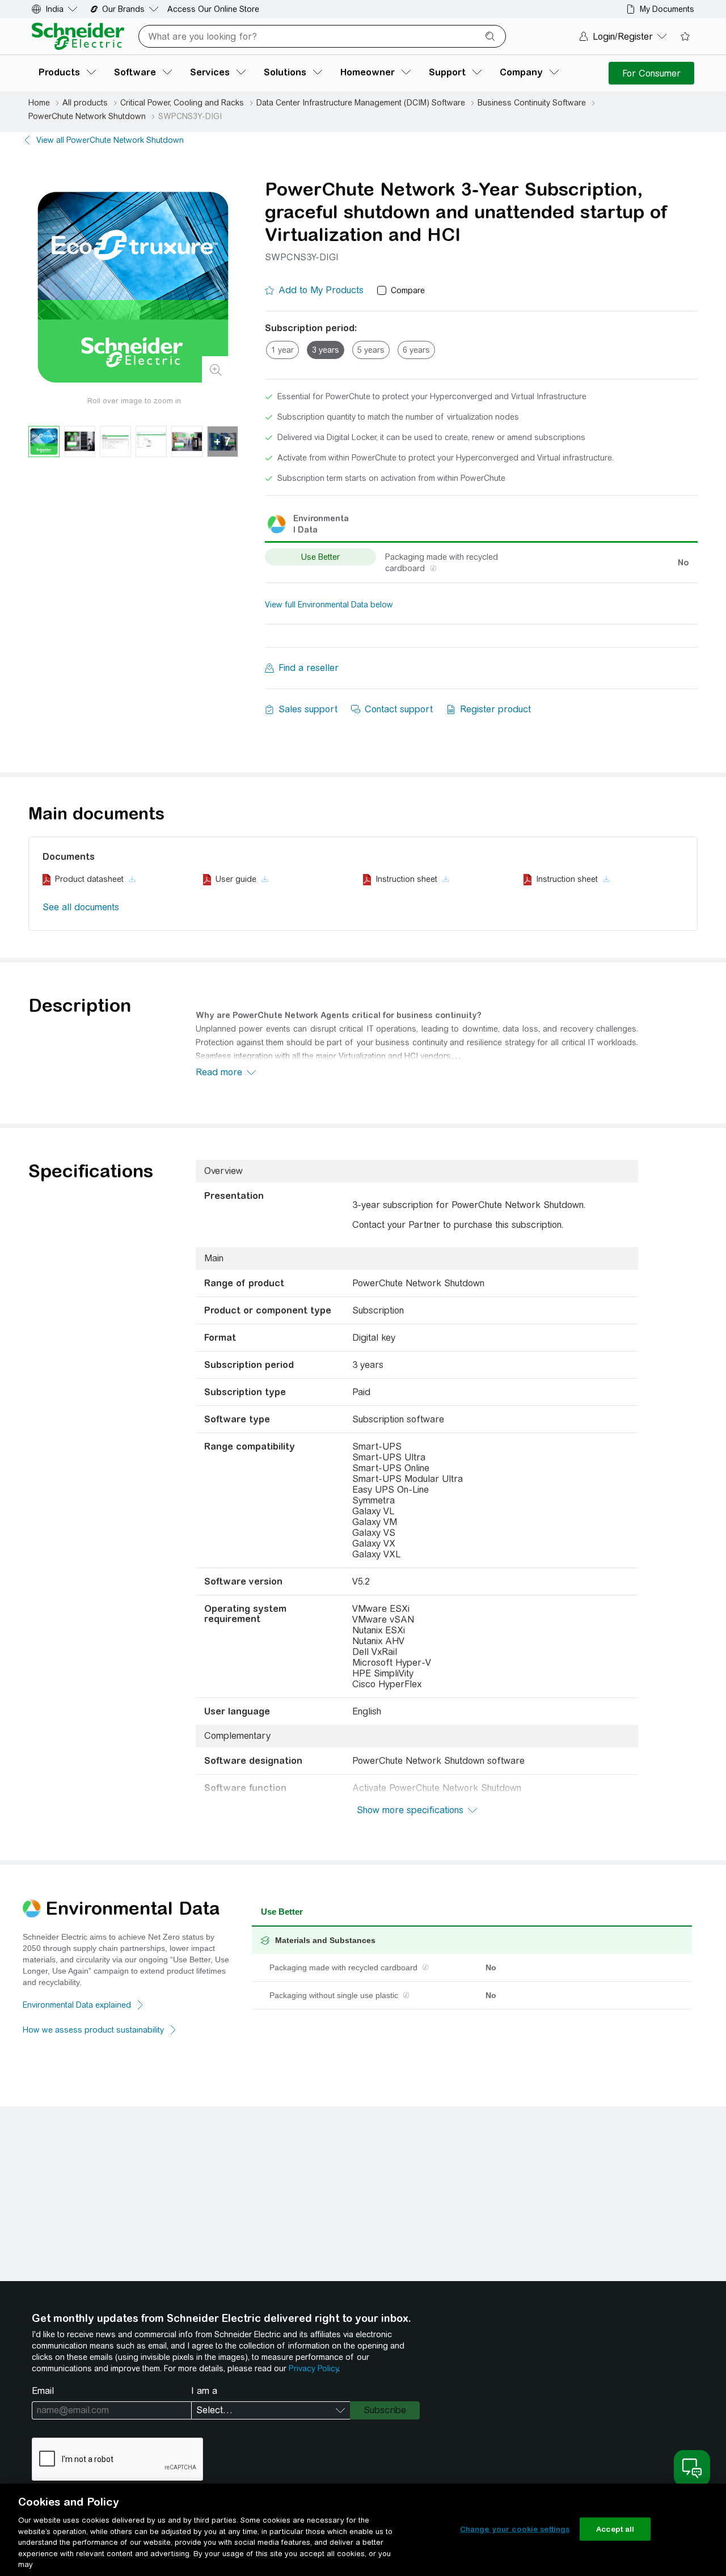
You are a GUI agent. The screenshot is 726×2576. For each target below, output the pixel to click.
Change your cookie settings (515, 2529)
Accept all (615, 2529)
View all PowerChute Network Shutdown (110, 140)
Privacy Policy (313, 2368)
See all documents (81, 907)
